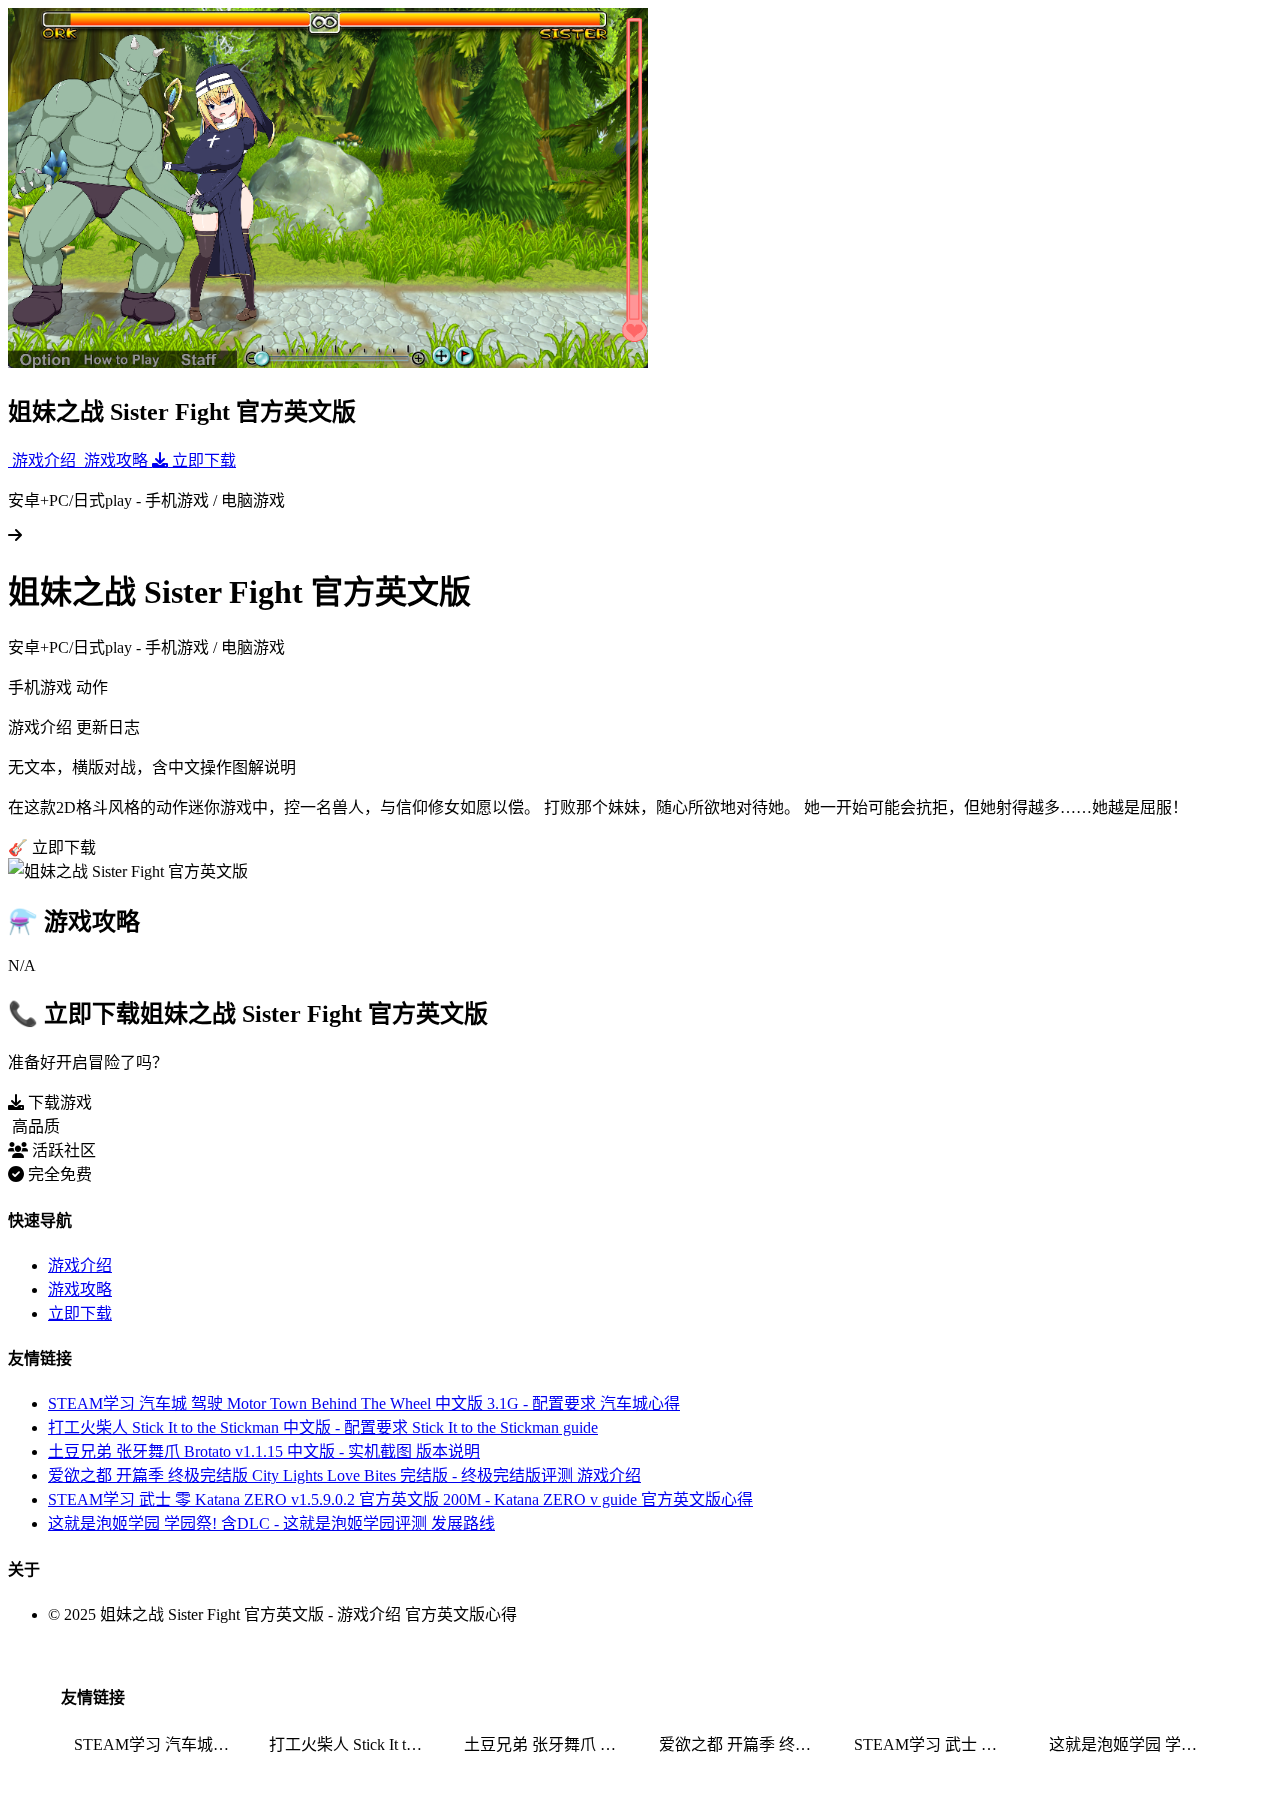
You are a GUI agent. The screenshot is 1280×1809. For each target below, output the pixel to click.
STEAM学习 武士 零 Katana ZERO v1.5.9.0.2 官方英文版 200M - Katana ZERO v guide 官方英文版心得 (400, 1499)
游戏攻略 (80, 1289)
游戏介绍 (80, 1265)
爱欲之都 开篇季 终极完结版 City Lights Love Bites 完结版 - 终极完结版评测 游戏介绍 (344, 1475)
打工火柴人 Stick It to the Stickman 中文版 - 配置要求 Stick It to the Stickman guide (323, 1427)
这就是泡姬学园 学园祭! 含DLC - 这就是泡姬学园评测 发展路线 (271, 1523)
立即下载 (80, 1313)
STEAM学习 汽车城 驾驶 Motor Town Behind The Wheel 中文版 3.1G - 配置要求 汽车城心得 (364, 1403)
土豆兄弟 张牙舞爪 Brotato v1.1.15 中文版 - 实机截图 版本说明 (264, 1451)
